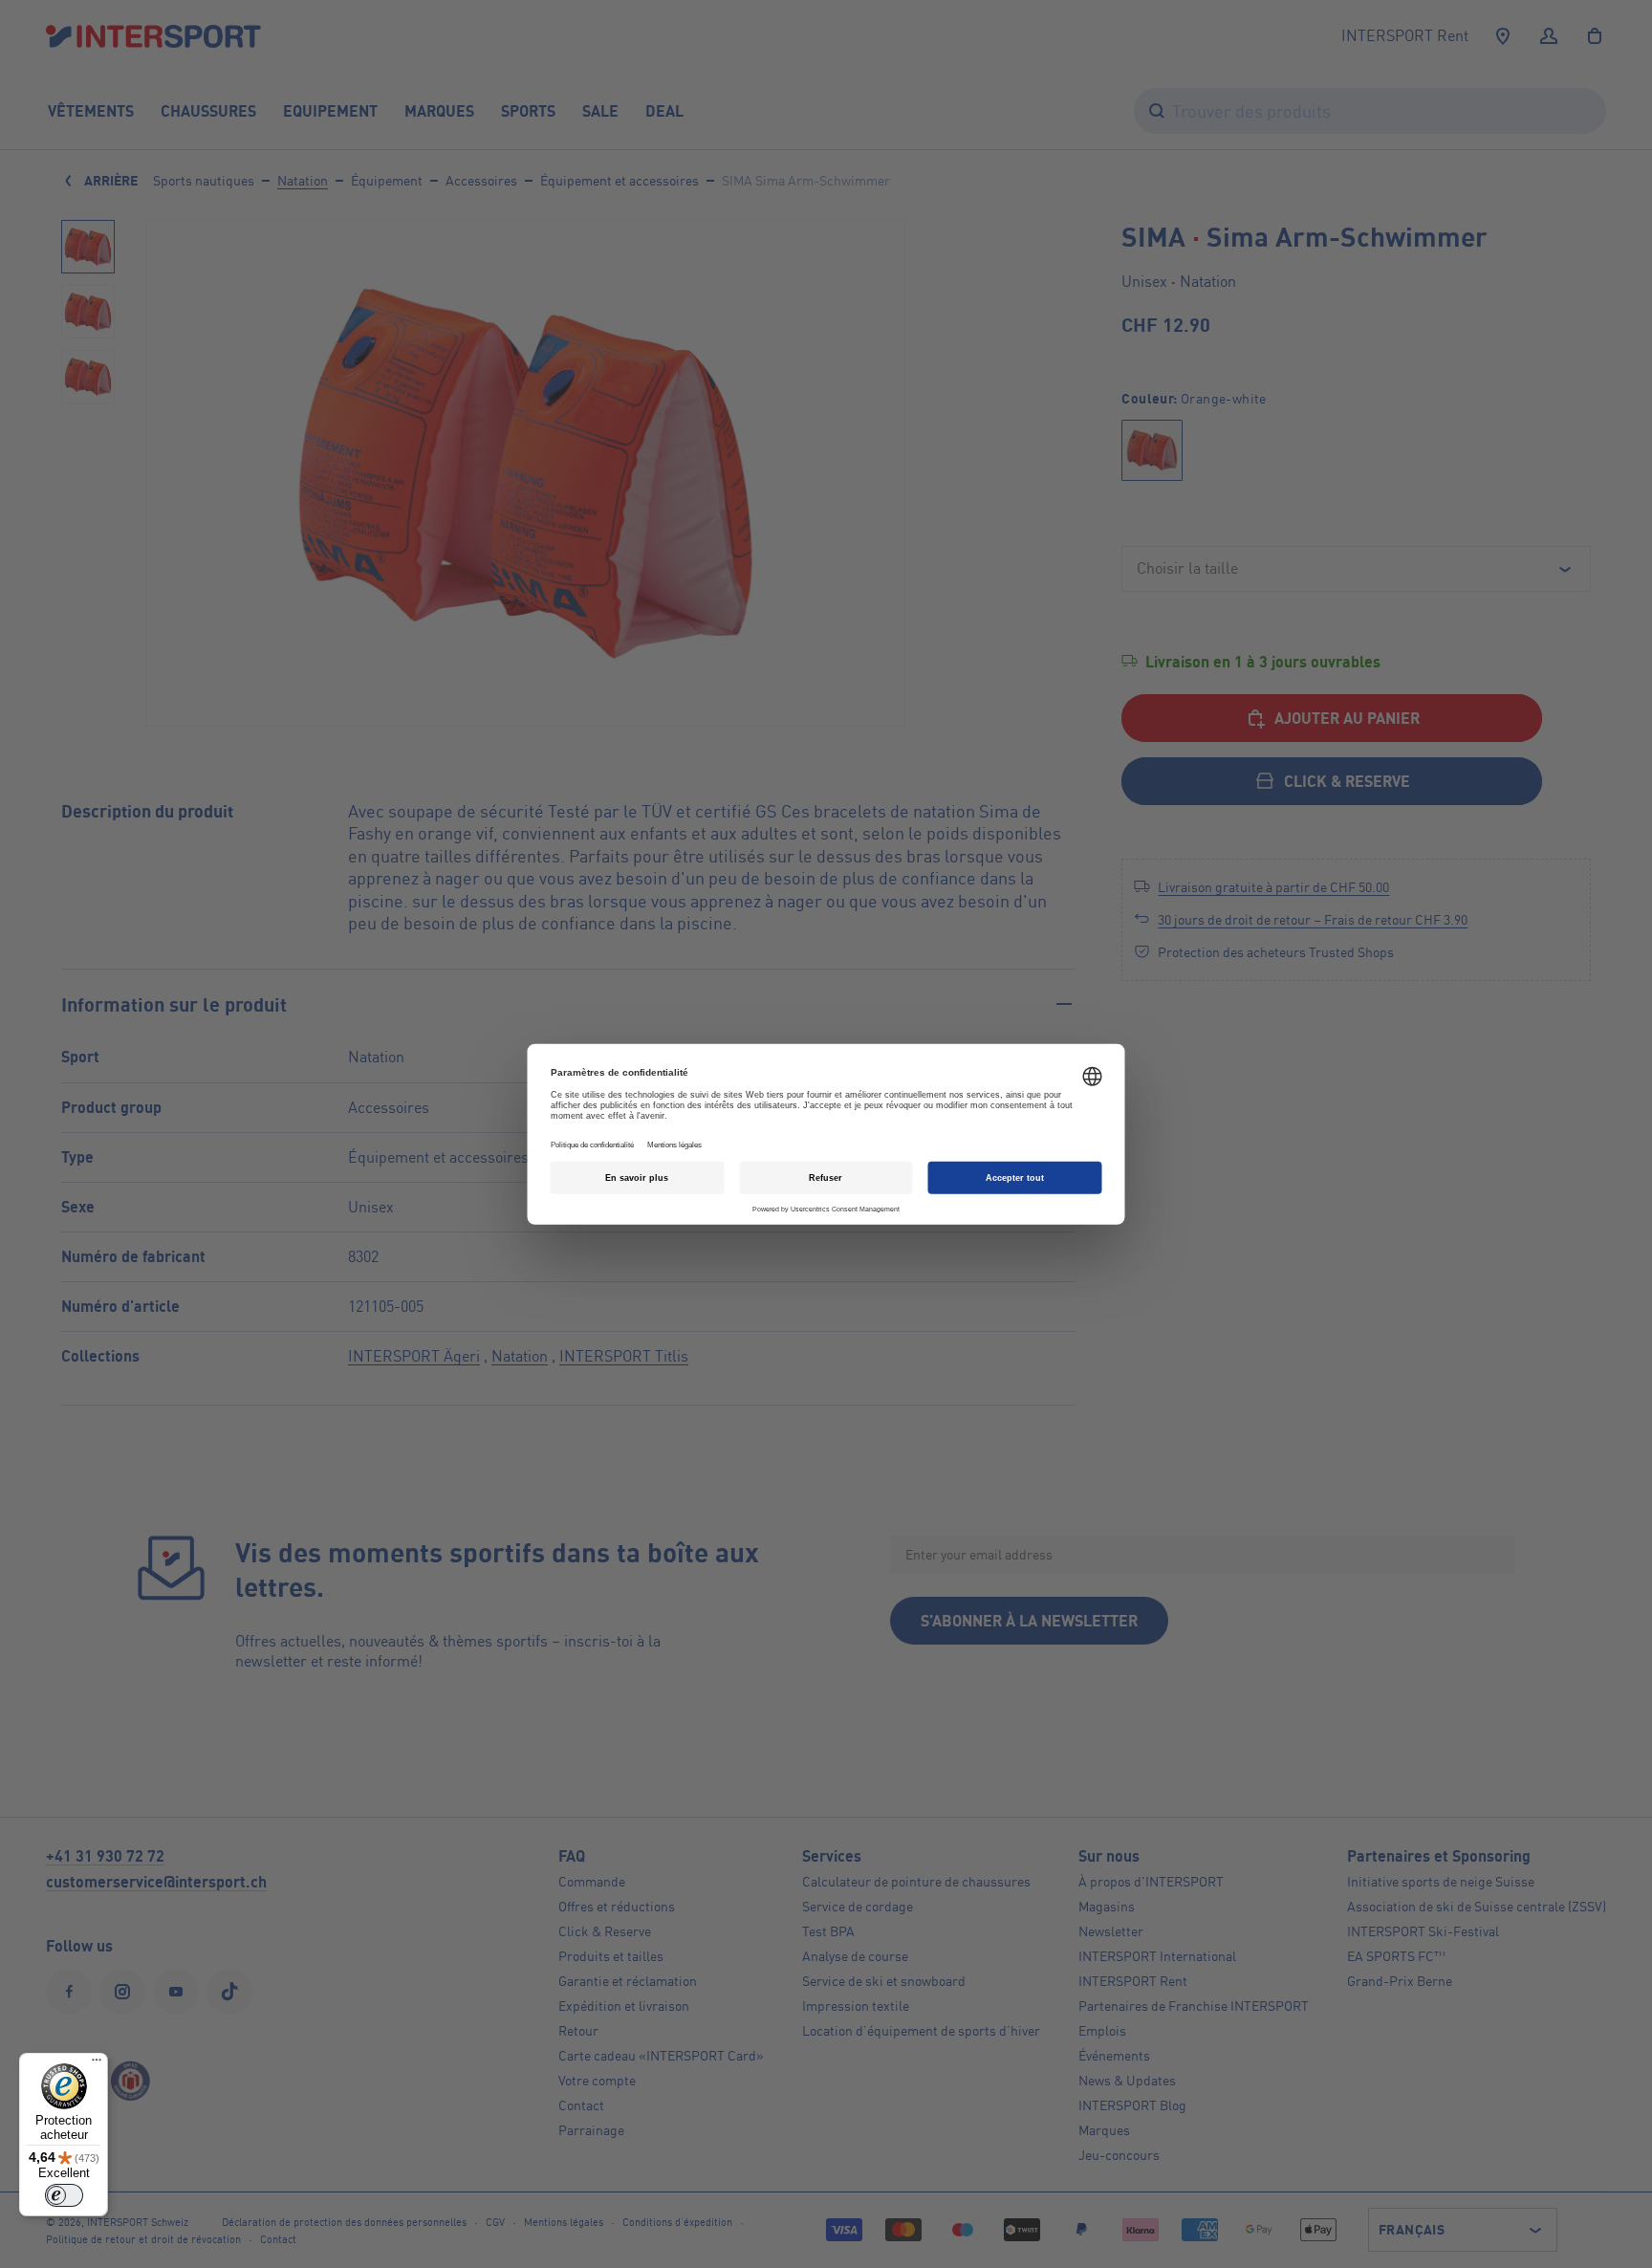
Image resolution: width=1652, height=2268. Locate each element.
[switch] (64, 2195)
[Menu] (97, 2064)
